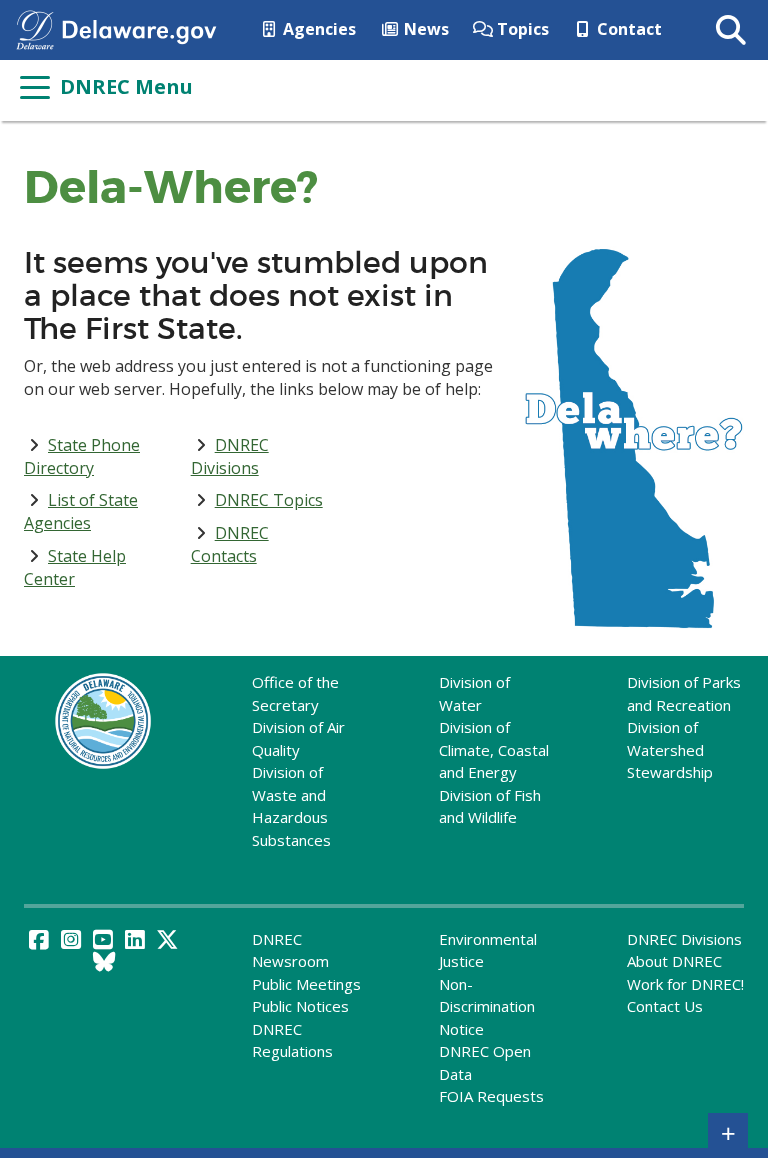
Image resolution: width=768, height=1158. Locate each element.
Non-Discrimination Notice (487, 1006)
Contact (627, 29)
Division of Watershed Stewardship (670, 749)
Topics (521, 29)
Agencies (317, 29)
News (424, 29)
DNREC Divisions (230, 456)
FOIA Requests (491, 1096)
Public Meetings (306, 984)
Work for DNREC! (685, 984)
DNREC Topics (269, 500)
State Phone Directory (82, 456)
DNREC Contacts (230, 544)
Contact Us (665, 1006)
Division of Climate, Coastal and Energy (494, 749)
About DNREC (674, 961)
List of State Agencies (81, 511)
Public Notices (300, 1006)
